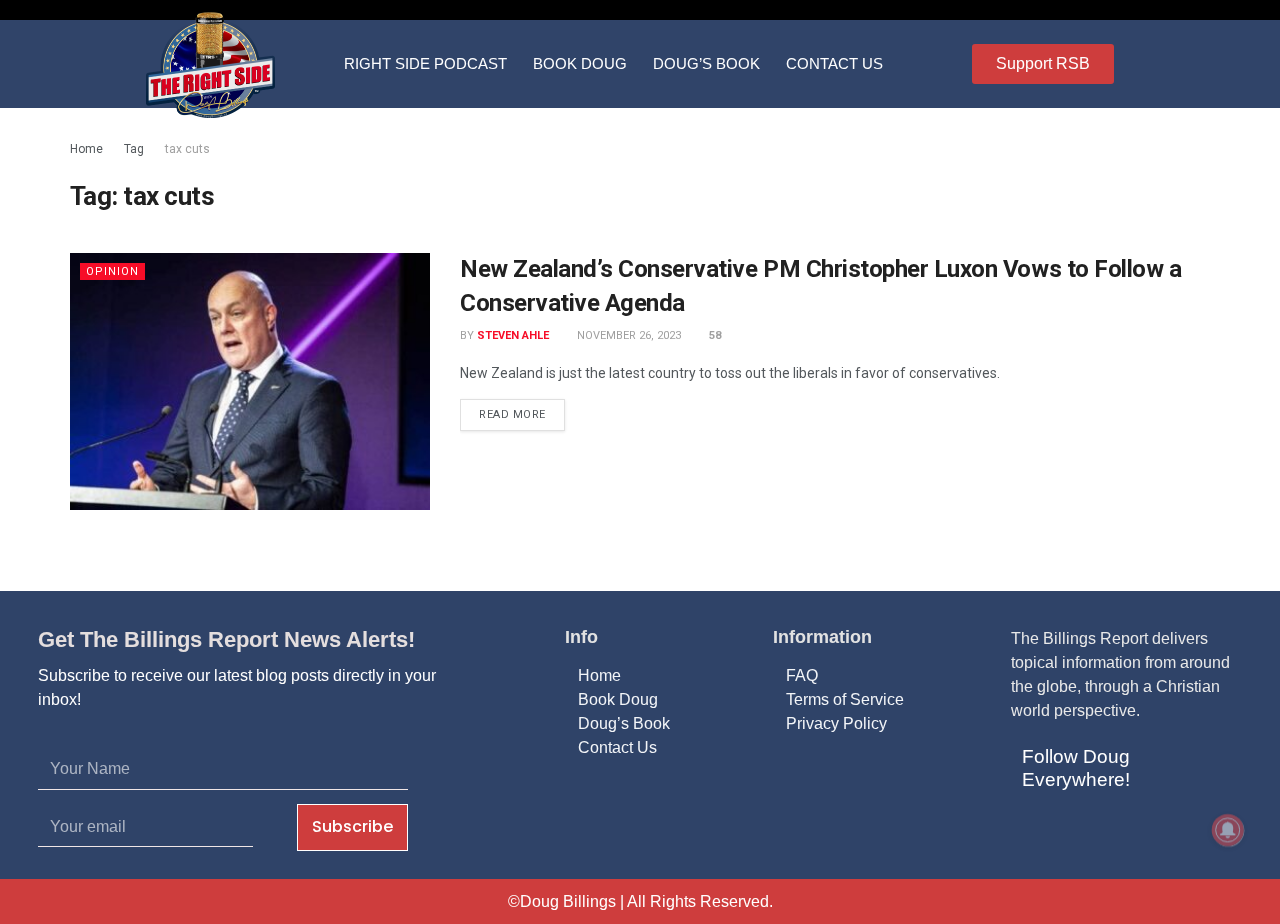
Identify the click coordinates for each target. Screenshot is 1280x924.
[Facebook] (1033, 833)
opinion (112, 271)
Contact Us (834, 63)
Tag (134, 149)
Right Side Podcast (425, 63)
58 (713, 335)
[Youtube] (1129, 833)
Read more (512, 414)
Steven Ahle (513, 335)
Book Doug (580, 63)
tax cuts (187, 149)
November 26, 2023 (627, 335)
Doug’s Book (706, 63)
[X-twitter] (1081, 833)
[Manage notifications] (1228, 830)
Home (86, 149)
